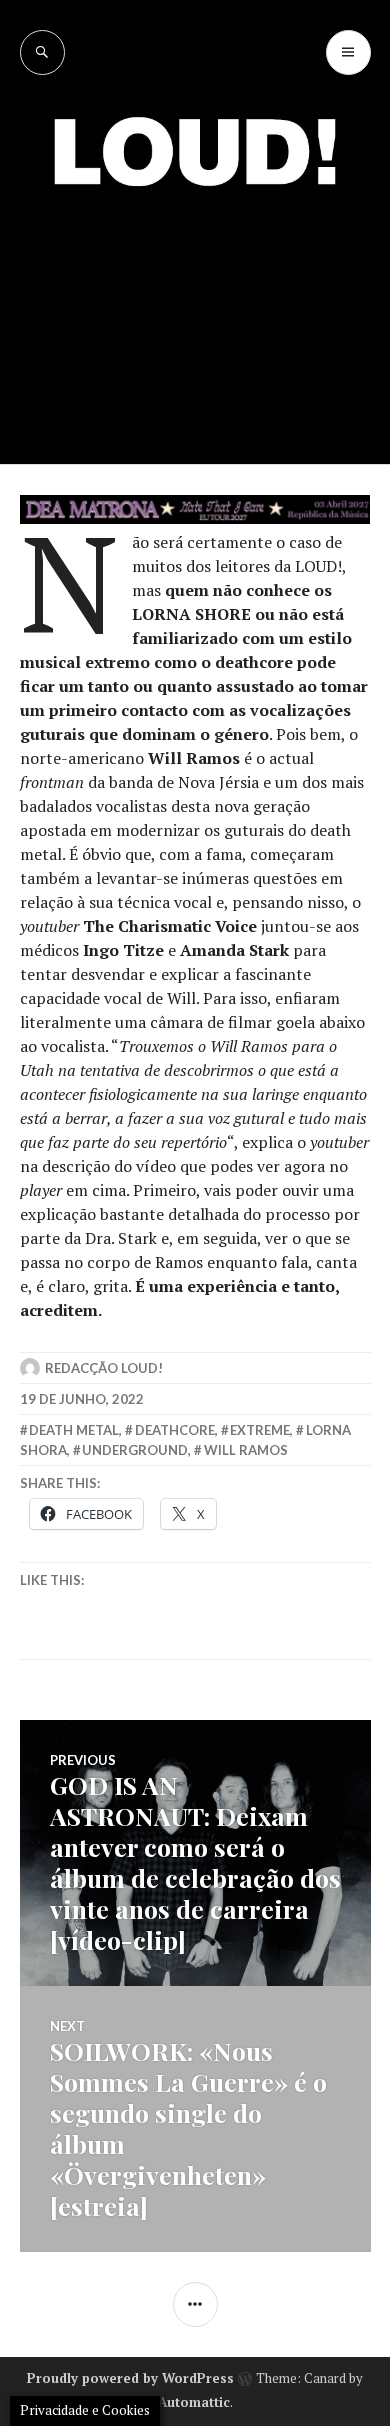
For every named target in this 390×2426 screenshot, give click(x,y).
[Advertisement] (195, 310)
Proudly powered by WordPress (130, 2378)
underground (135, 1450)
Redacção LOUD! (104, 1368)
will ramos (246, 1450)
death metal (74, 1430)
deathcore (175, 1430)
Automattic (194, 2402)
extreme (260, 1430)
